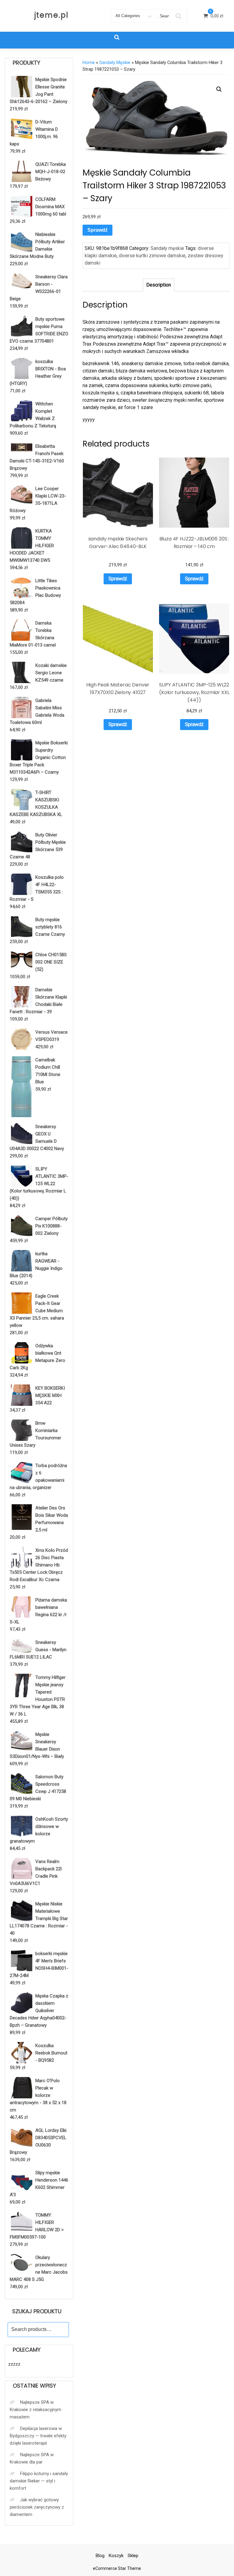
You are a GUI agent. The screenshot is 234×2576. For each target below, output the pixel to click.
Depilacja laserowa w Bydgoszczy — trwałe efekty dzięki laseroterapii (38, 2436)
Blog (100, 2556)
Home (89, 62)
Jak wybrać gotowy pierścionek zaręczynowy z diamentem (37, 2507)
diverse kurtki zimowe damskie (152, 256)
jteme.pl (51, 15)
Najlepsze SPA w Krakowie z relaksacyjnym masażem (35, 2410)
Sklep (133, 2556)
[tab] (159, 285)
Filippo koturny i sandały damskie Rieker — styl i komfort (39, 2481)
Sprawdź (97, 230)
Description (159, 285)
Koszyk (116, 2556)
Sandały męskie (115, 62)
